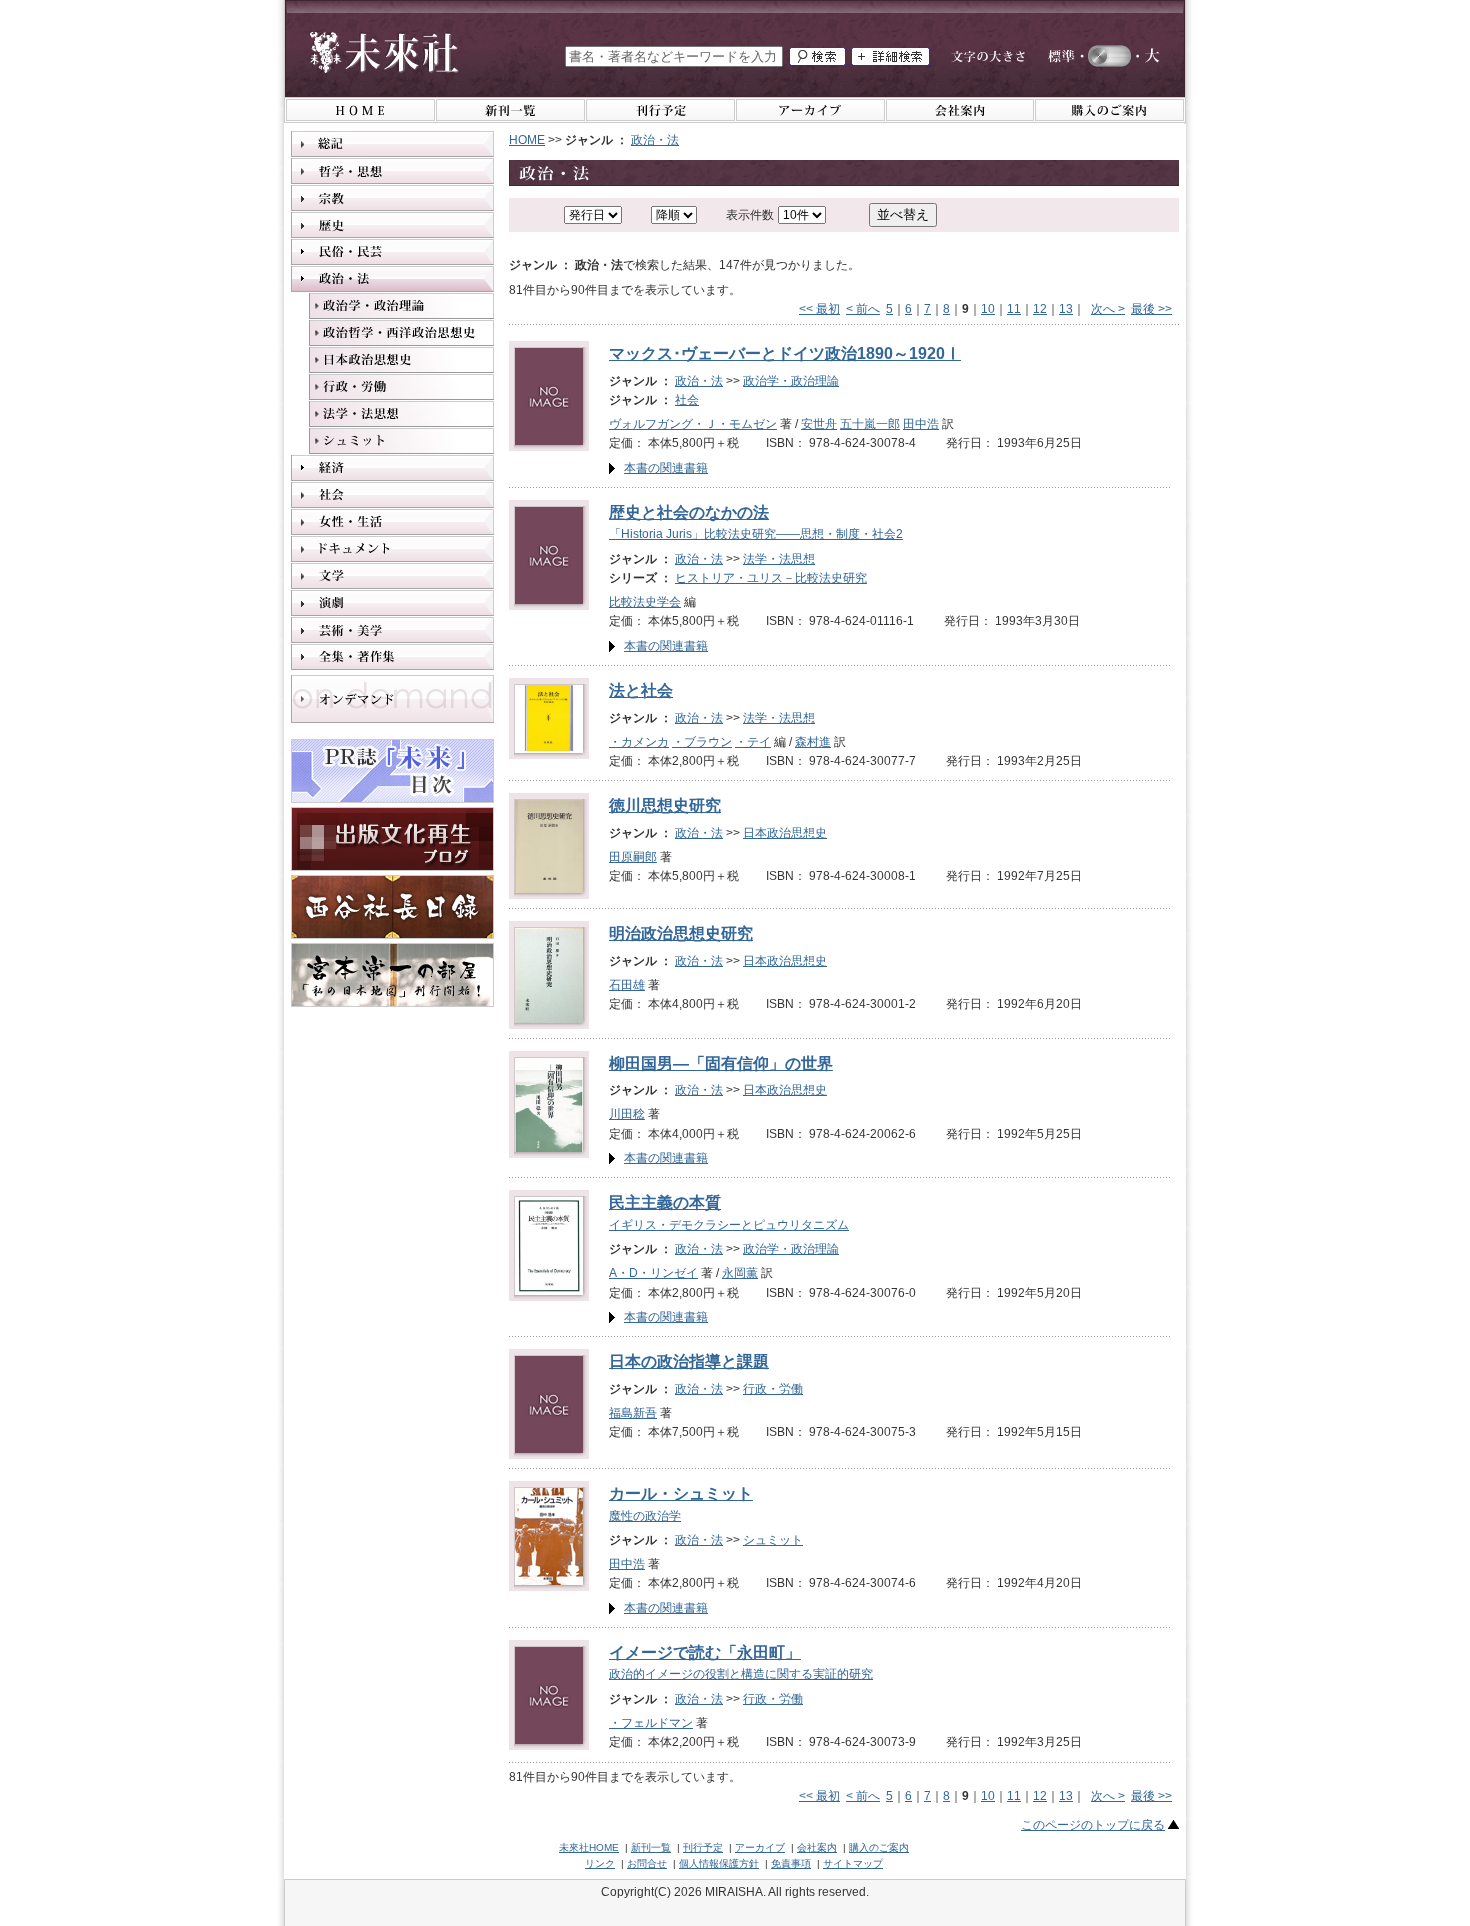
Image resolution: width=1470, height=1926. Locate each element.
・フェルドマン (651, 1723)
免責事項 (791, 1863)
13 (1066, 309)
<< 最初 (819, 309)
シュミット (773, 1540)
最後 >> (1151, 309)
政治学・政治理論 (791, 381)
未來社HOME (589, 1847)
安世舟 (819, 424)
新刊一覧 (651, 1847)
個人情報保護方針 (719, 1863)
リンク (600, 1863)
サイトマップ (853, 1863)
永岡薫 (740, 1273)
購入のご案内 (879, 1847)
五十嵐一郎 (870, 424)
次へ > (1108, 309)
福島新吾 (633, 1413)
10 (988, 309)
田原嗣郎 (633, 857)
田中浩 (921, 424)
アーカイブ (760, 1847)
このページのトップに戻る (1093, 1825)
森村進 (813, 742)
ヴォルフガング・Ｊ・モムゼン (693, 424)
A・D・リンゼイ (653, 1273)
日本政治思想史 (785, 833)
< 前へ (863, 309)
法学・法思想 (779, 559)
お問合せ (647, 1863)
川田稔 (627, 1114)
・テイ (753, 742)
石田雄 (627, 985)
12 (1040, 309)
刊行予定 (703, 1847)
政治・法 (655, 140)
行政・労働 (773, 1389)
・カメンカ (639, 742)
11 (1014, 309)
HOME (527, 140)
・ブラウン (702, 742)
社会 (687, 400)
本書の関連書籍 (666, 468)
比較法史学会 (645, 602)
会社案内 (817, 1847)
